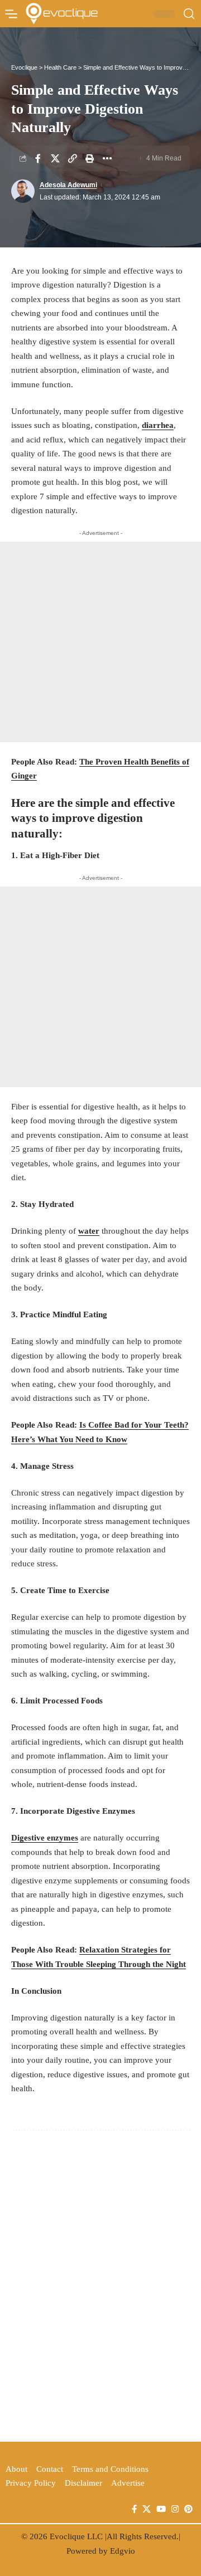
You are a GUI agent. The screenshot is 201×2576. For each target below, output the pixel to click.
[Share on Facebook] (38, 158)
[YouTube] (161, 2509)
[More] (107, 158)
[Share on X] (55, 158)
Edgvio (123, 2551)
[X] (147, 2509)
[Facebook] (134, 2509)
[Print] (90, 158)
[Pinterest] (188, 2509)
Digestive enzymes (45, 1838)
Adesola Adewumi (68, 185)
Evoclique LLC (76, 2536)
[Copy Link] (73, 158)
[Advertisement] (100, 642)
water (89, 1231)
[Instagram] (175, 2509)
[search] (189, 14)
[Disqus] (100, 2284)
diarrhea (158, 425)
